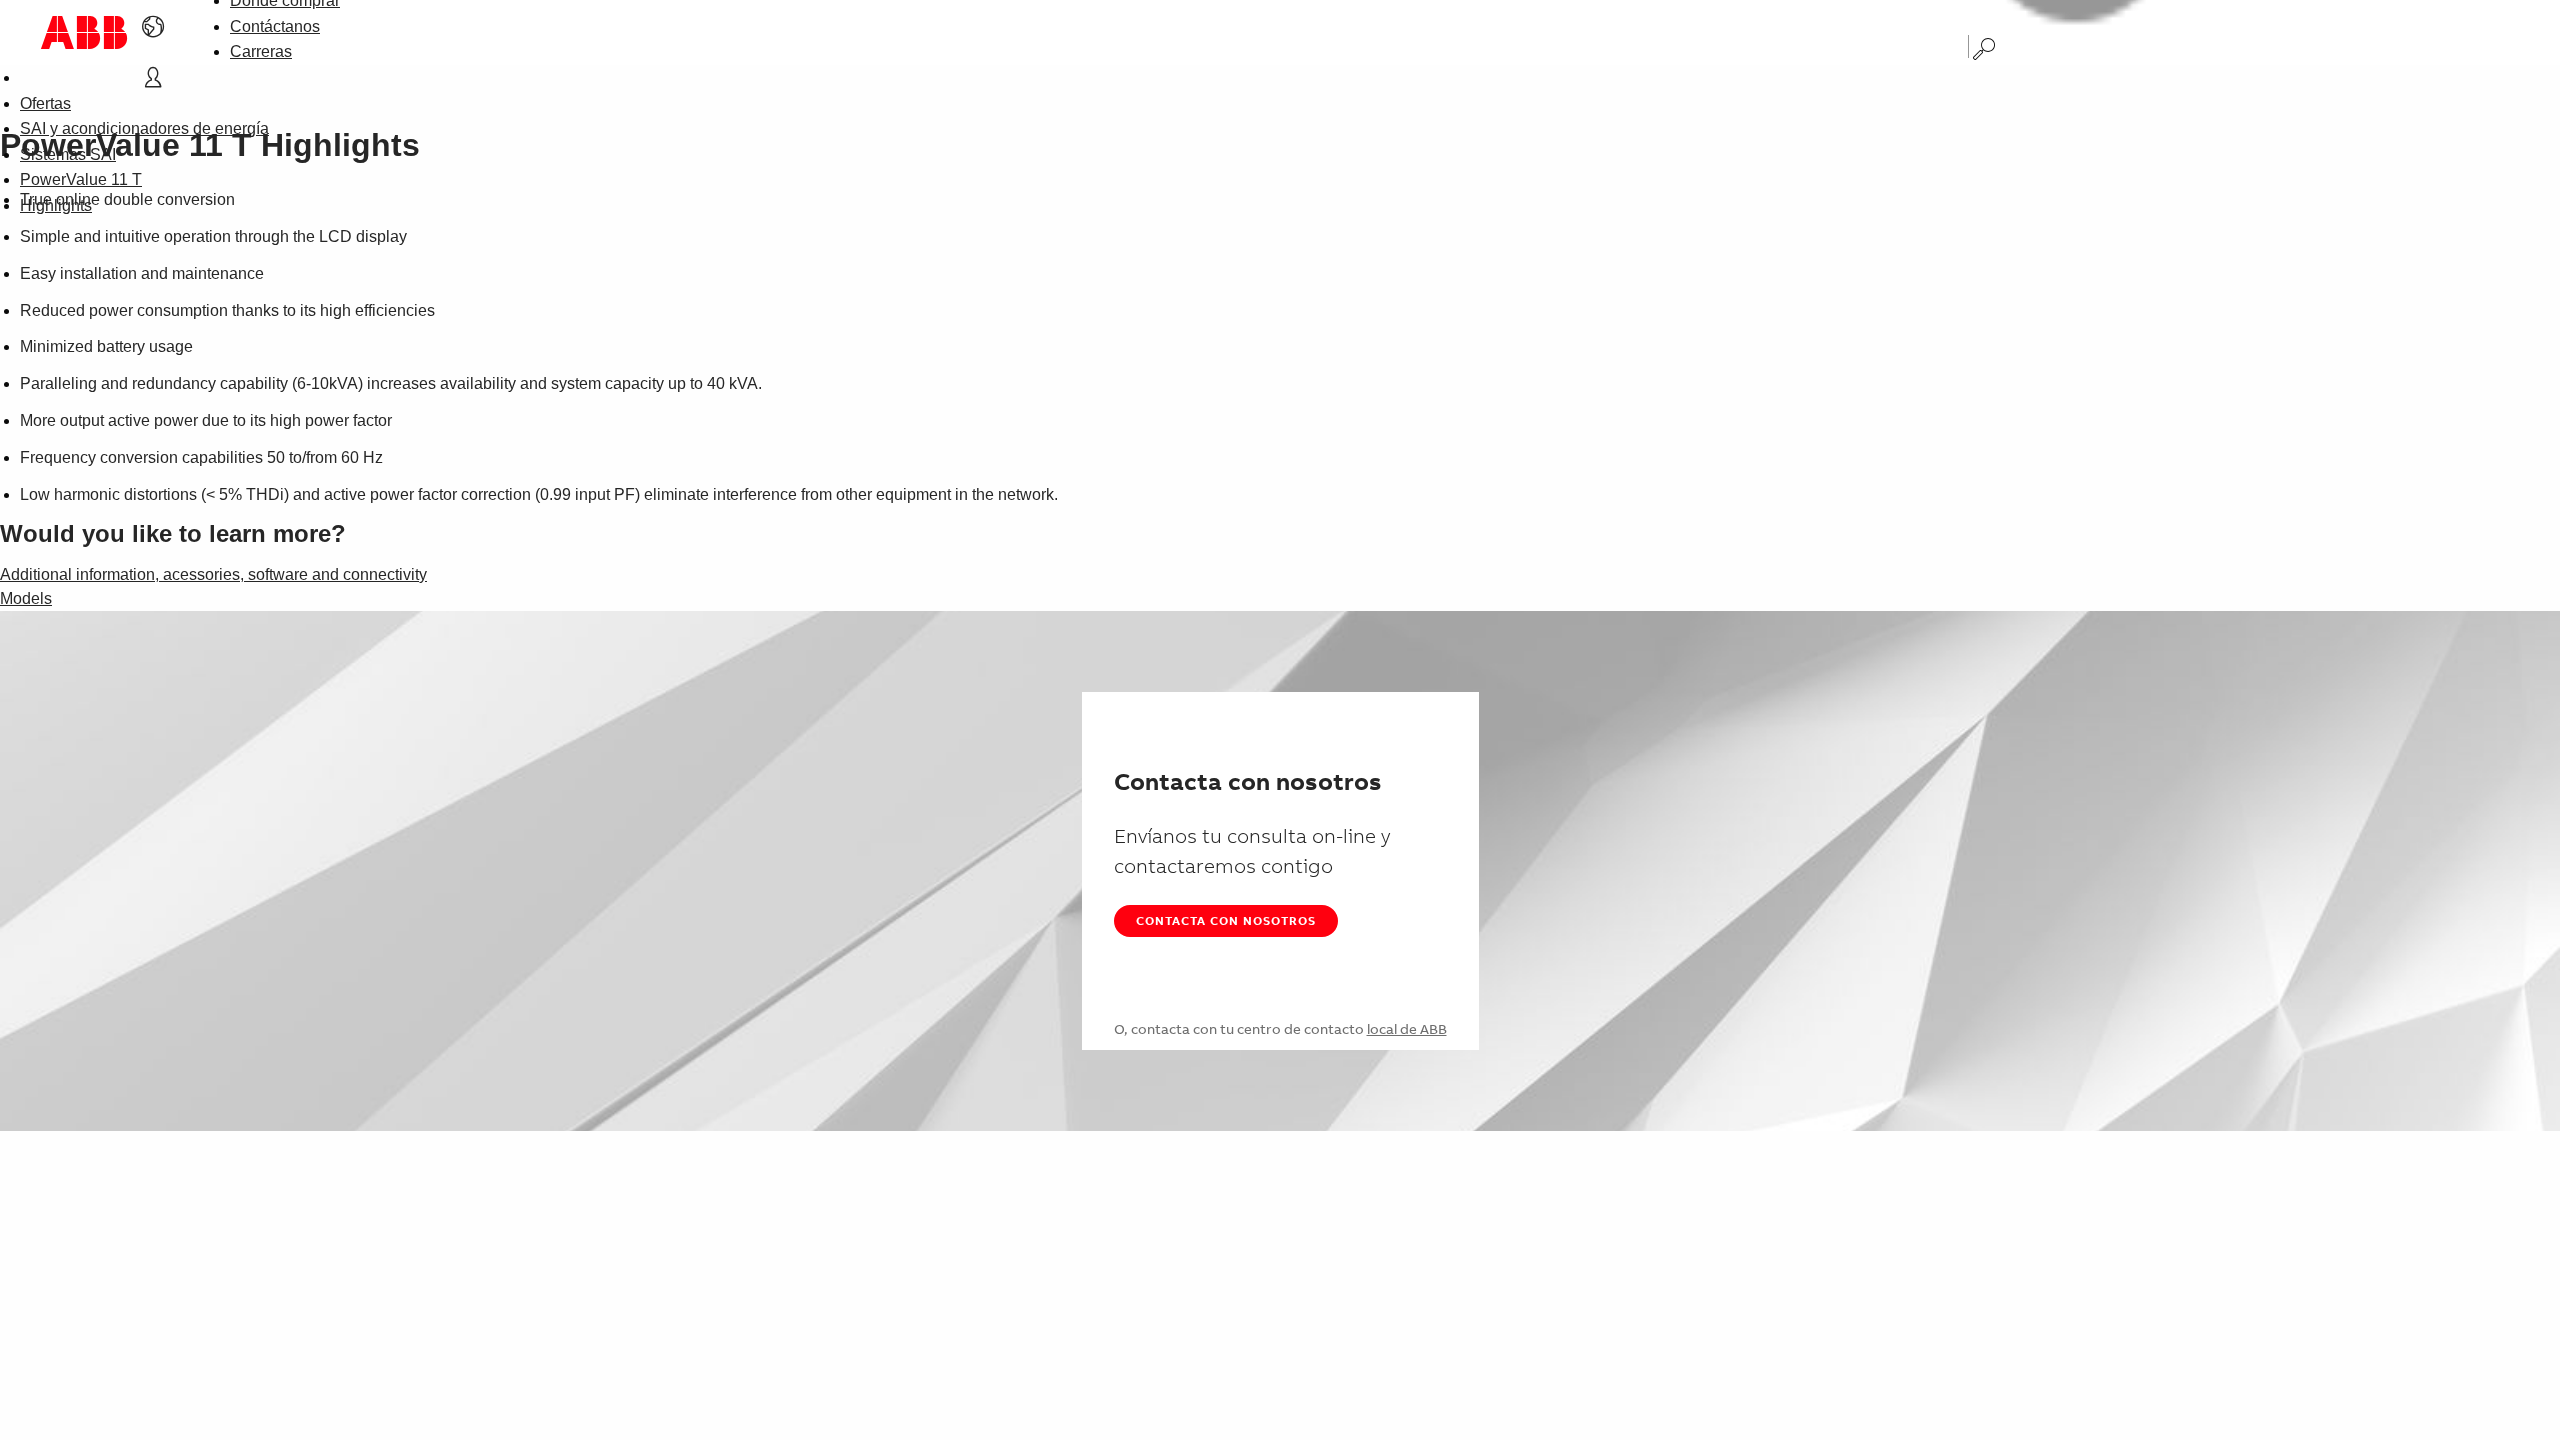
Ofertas (45, 103)
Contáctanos (275, 26)
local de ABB (1407, 1029)
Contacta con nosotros (1226, 920)
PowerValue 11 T (81, 179)
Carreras (261, 51)
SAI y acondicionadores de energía (144, 128)
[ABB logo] (84, 32)
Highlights (56, 205)
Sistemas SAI (68, 154)
